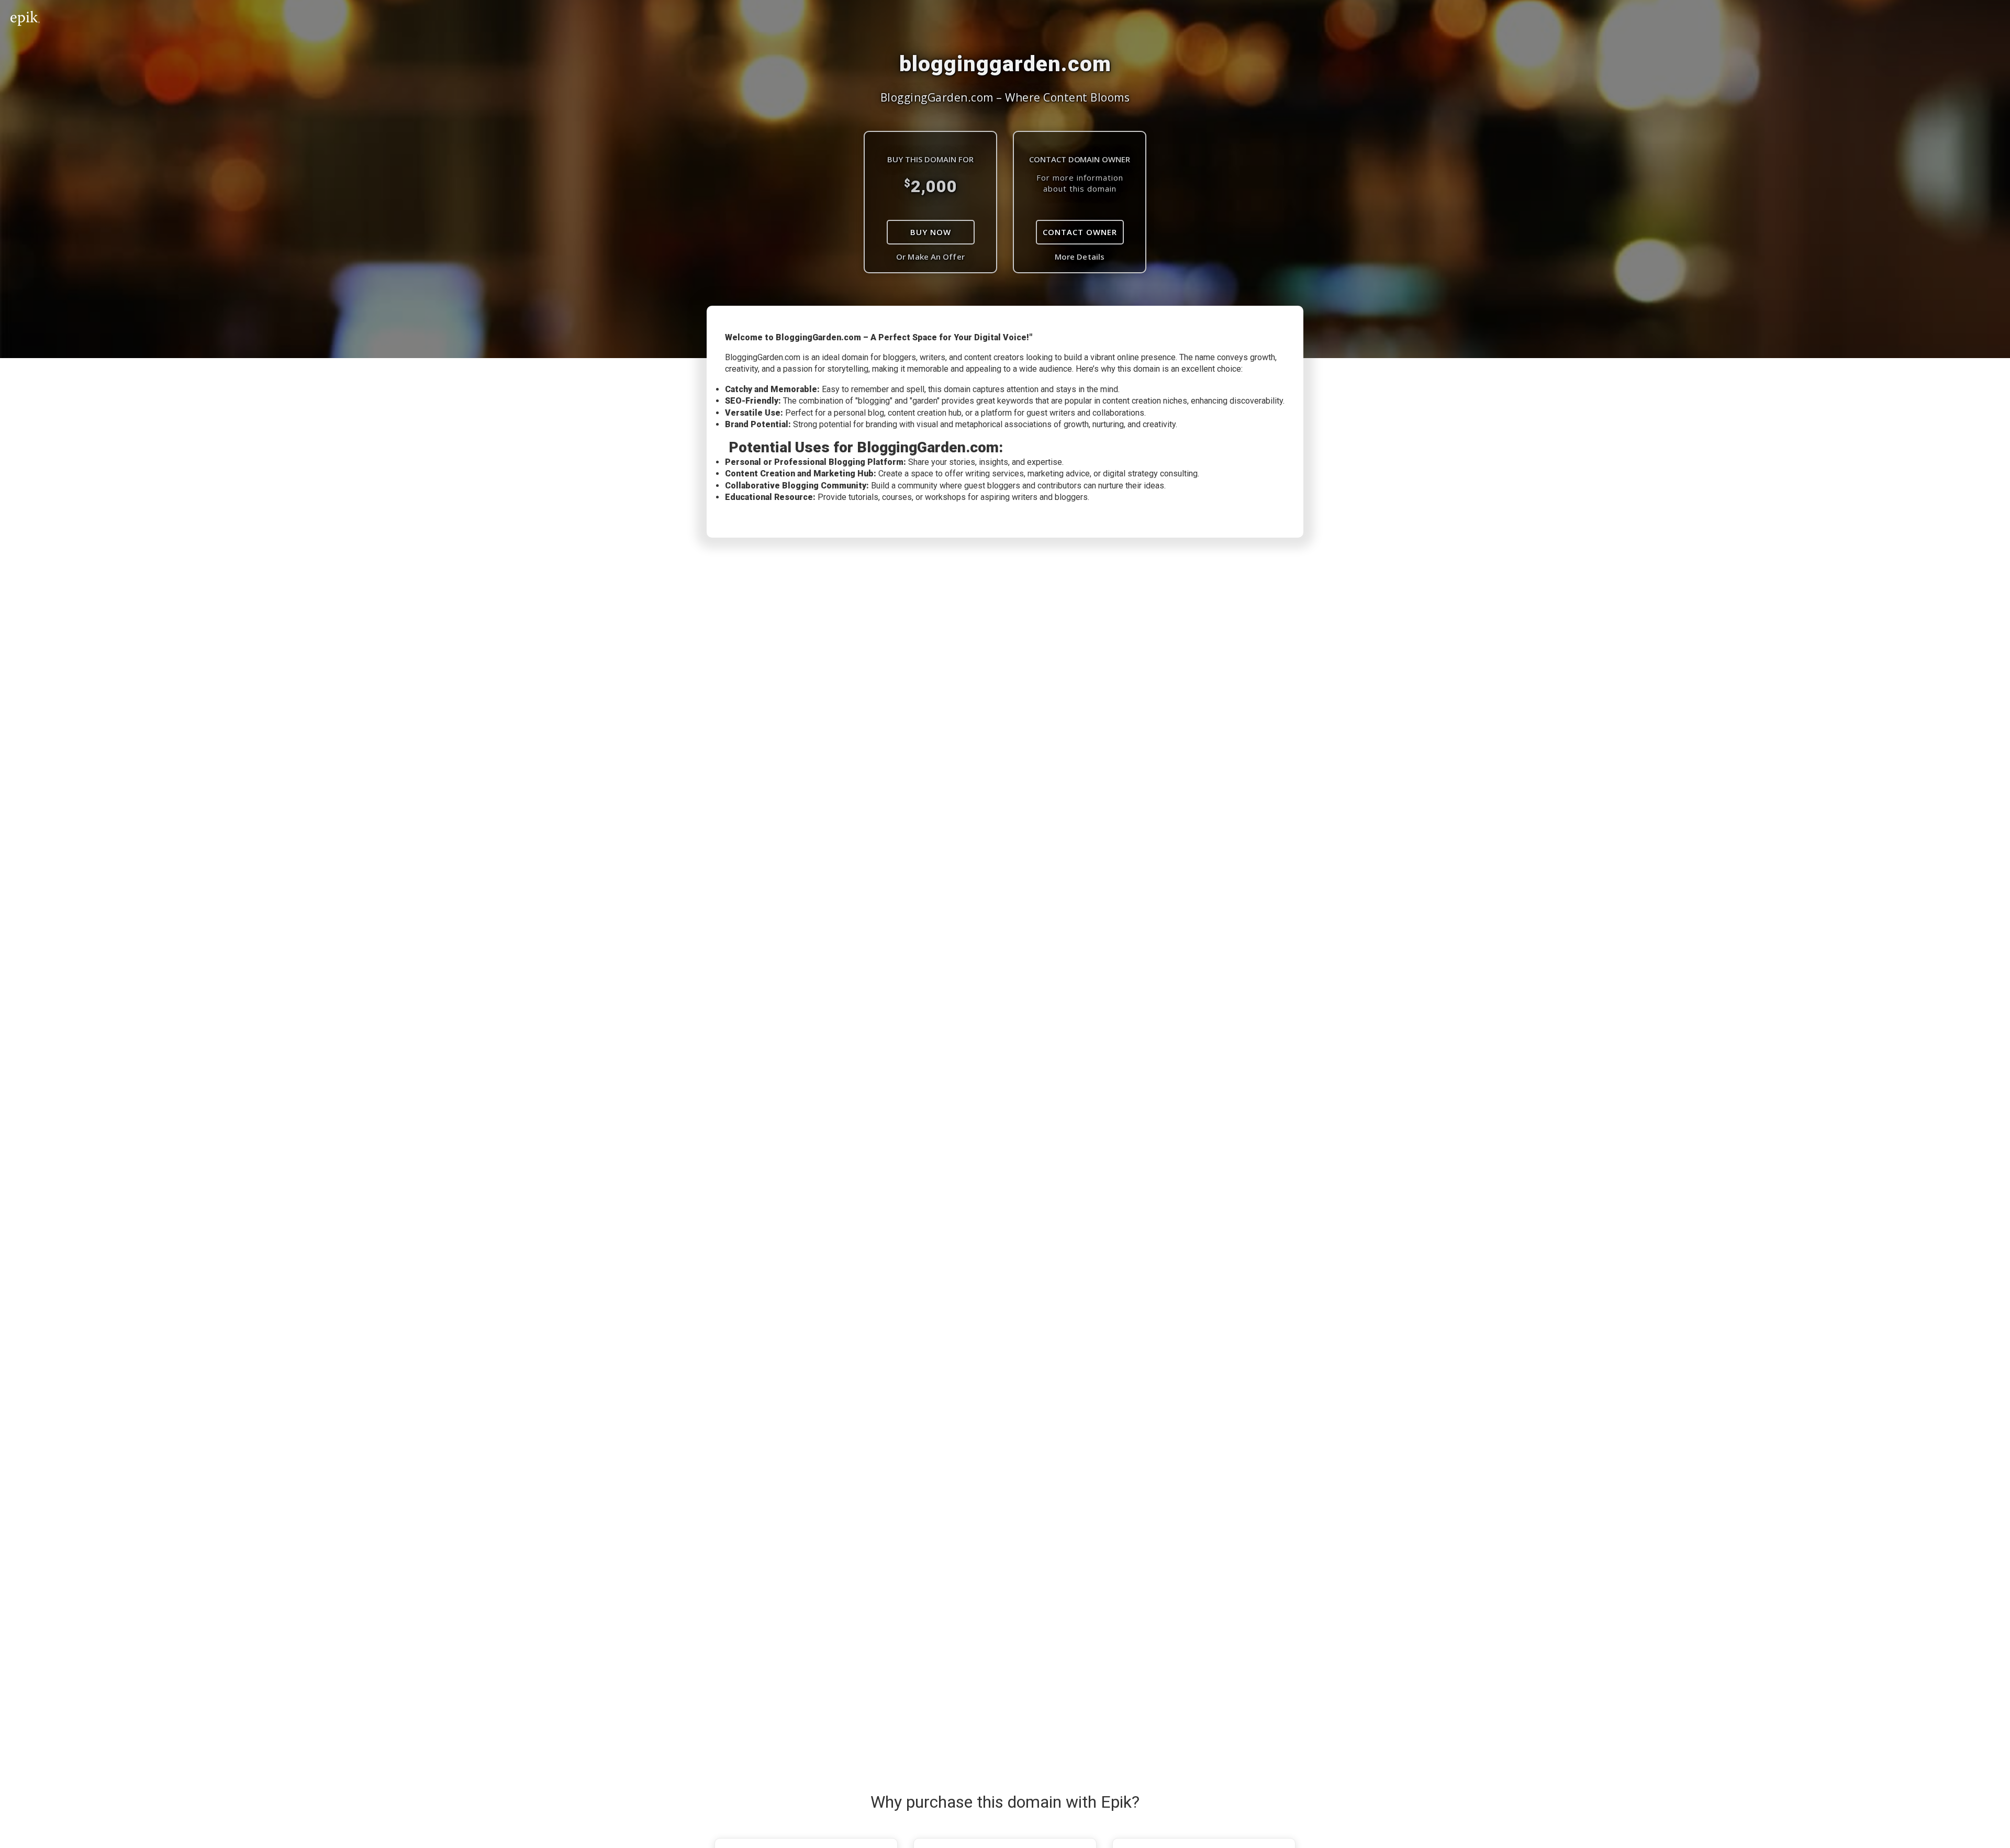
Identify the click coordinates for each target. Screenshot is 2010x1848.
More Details (1080, 257)
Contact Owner (1080, 232)
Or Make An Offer (930, 257)
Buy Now (931, 232)
